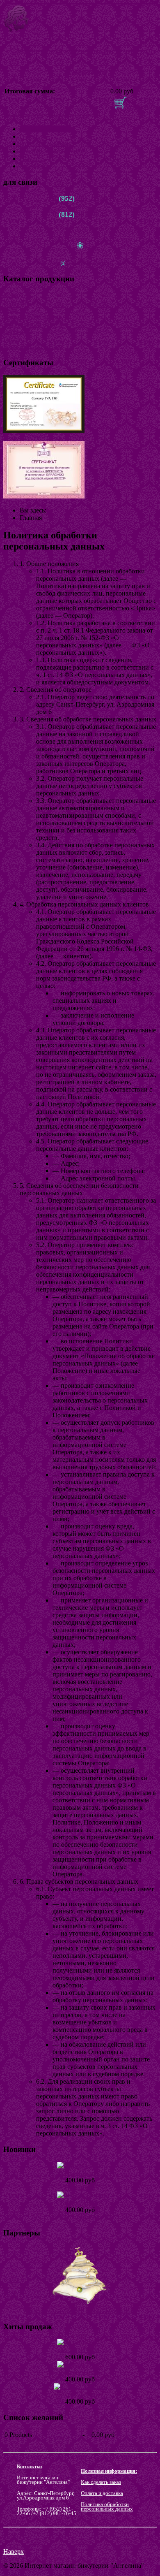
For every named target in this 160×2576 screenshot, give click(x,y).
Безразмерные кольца (33, 347)
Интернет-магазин (46, 129)
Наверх (14, 2552)
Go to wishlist (137, 2444)
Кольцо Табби (80, 2350)
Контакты (33, 166)
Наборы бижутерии (31, 317)
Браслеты (16, 302)
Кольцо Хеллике (80, 2394)
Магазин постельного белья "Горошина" (80, 2311)
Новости (32, 159)
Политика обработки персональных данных (107, 2506)
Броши (13, 339)
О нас (28, 136)
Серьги (13, 332)
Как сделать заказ (101, 2482)
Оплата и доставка (46, 144)
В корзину (141, 106)
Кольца (13, 295)
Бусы (10, 310)
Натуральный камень (33, 324)
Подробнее (80, 2188)
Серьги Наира (80, 2173)
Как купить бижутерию (53, 151)
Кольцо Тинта (80, 2202)
